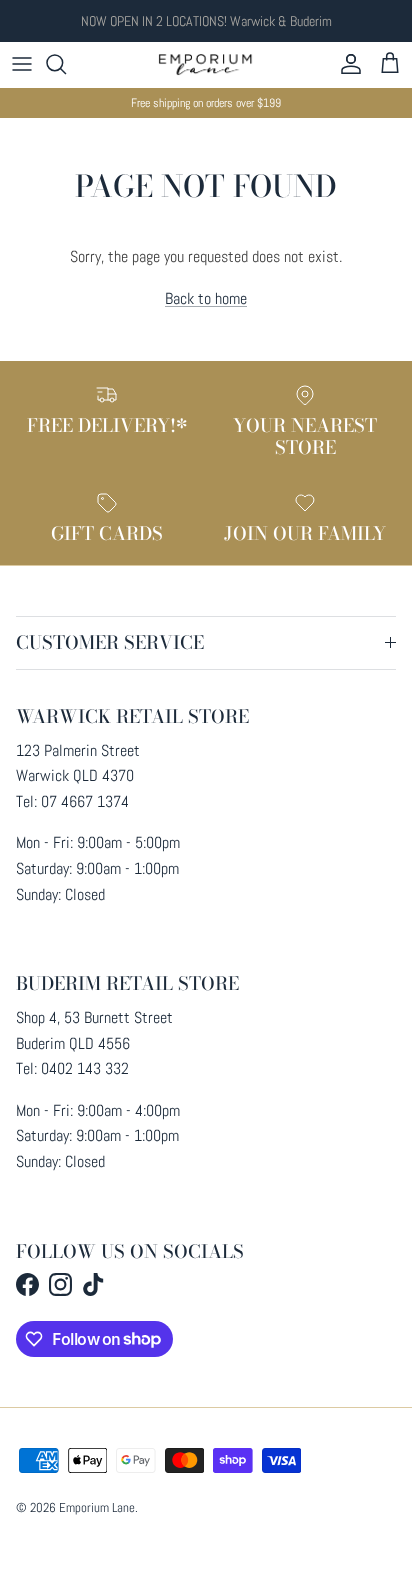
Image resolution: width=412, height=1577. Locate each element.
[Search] (66, 64)
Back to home (206, 298)
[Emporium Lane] (206, 64)
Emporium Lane (97, 1507)
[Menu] (22, 64)
